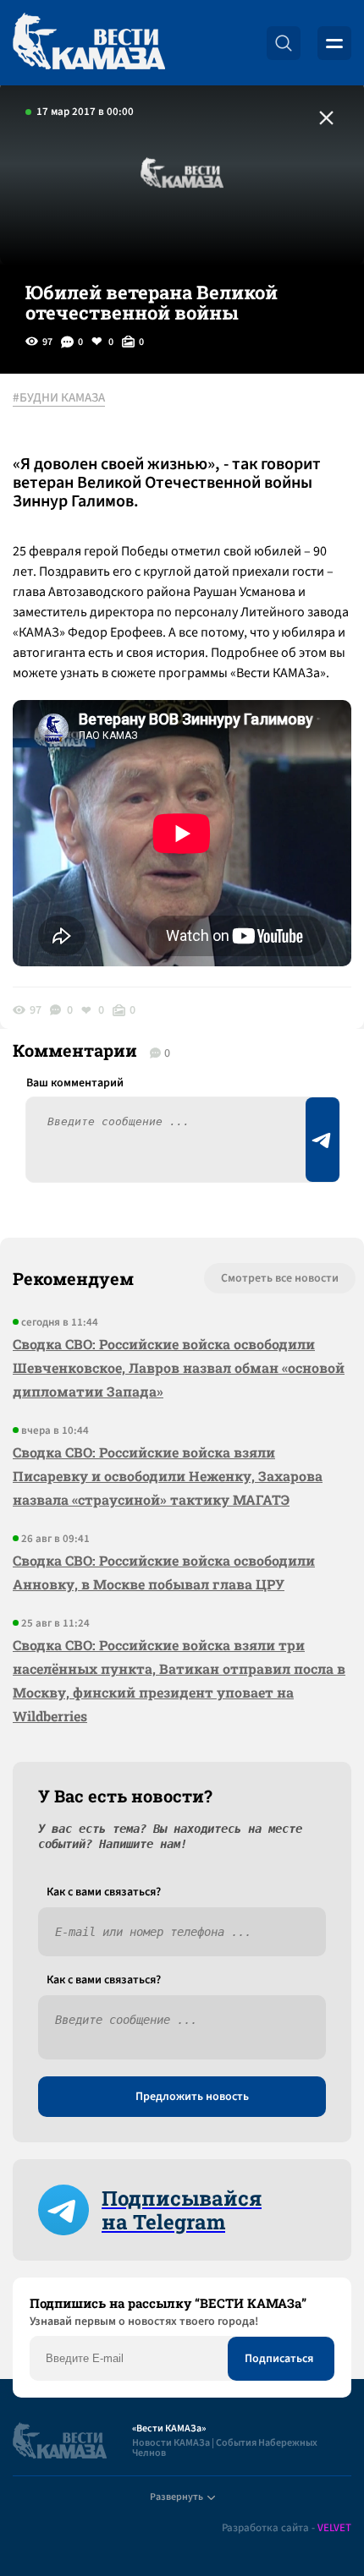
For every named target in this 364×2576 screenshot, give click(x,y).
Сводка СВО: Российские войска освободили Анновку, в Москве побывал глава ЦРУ (164, 1572)
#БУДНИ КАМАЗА (59, 398)
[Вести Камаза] (89, 43)
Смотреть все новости (280, 1278)
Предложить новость (192, 2097)
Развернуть (176, 2497)
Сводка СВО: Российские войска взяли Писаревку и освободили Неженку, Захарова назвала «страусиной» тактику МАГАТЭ (168, 1476)
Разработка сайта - (287, 2528)
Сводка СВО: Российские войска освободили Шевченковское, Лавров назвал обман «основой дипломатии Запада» (179, 1367)
